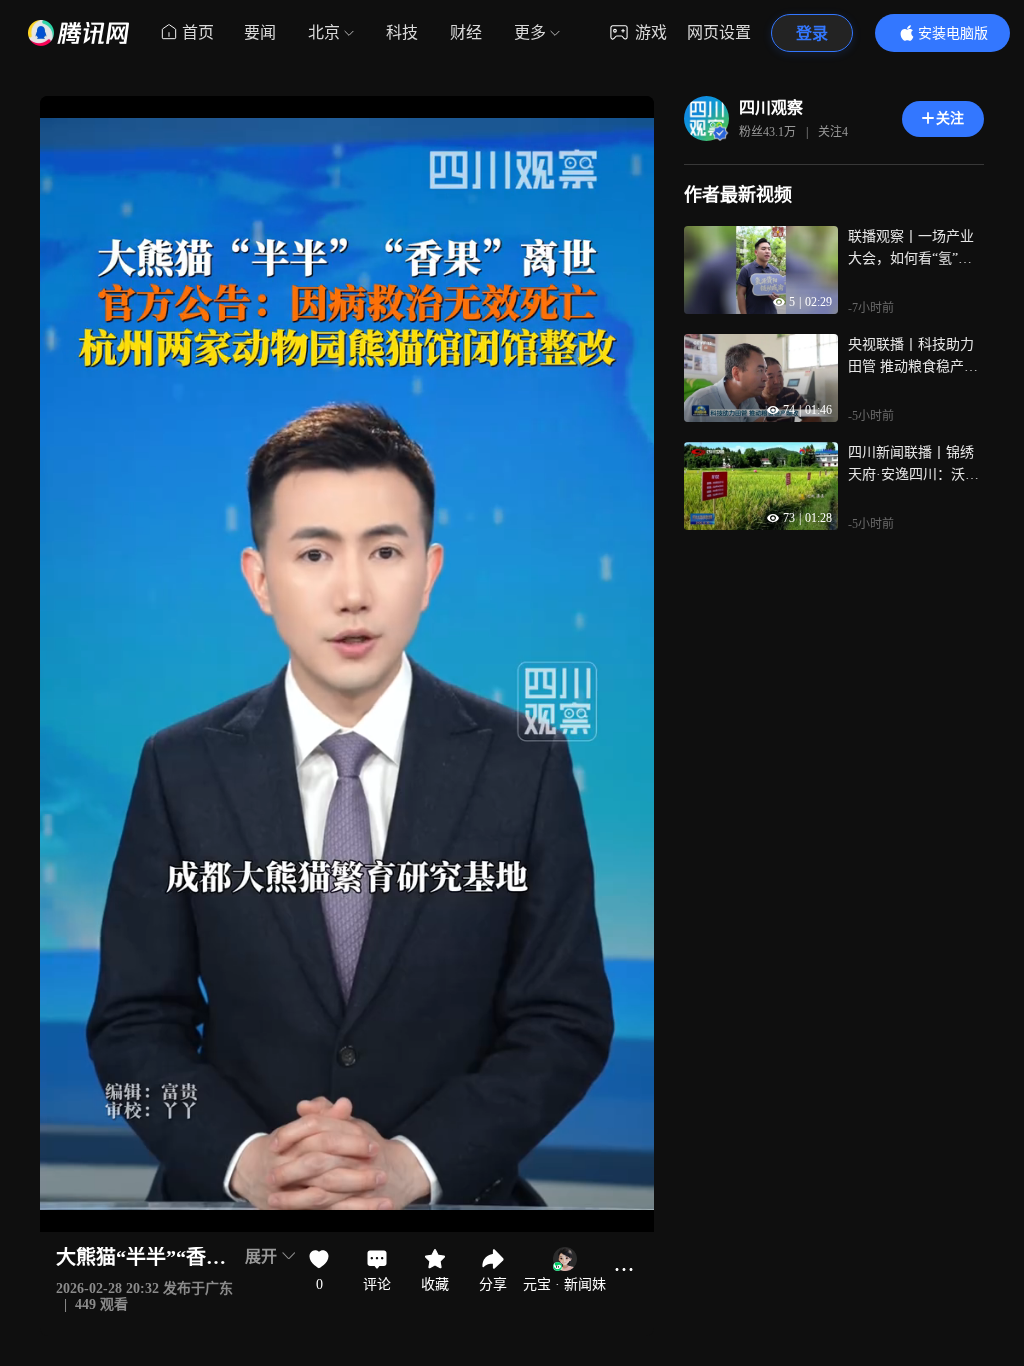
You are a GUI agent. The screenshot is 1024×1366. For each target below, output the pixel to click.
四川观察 (771, 107)
